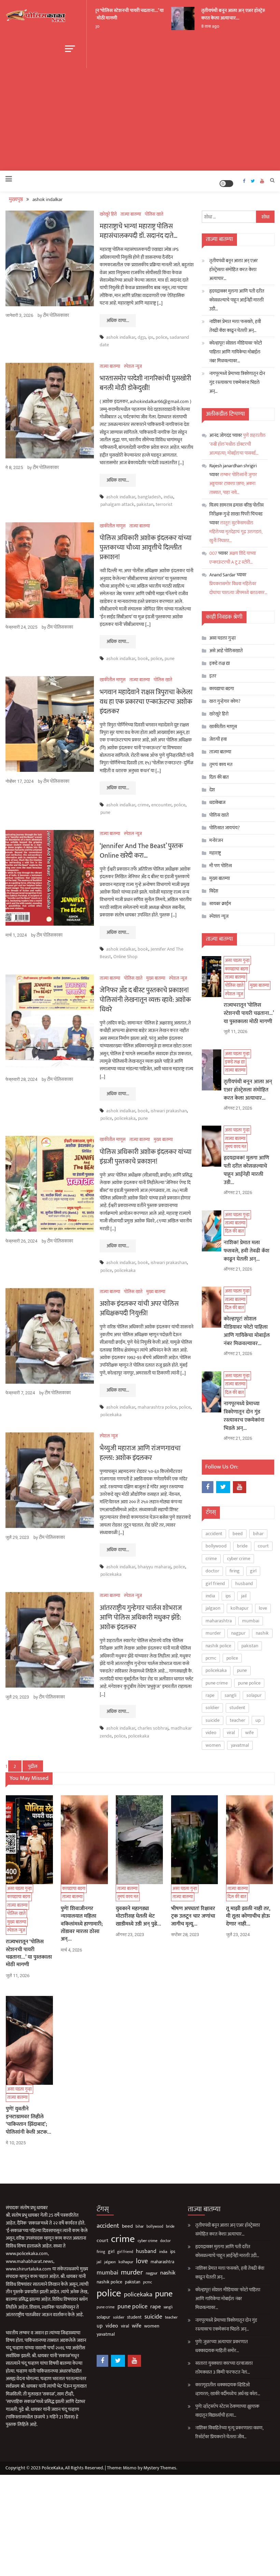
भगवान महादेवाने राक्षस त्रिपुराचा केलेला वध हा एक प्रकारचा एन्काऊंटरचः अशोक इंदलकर (146, 702)
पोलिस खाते (36, 696)
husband (244, 1584)
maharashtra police (157, 1407)
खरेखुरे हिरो (108, 214)
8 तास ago (200, 26)
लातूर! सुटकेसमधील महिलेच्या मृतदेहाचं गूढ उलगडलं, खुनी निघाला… (236, 532)
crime (143, 805)
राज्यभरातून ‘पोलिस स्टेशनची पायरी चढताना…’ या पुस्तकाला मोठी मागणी (112, 14)
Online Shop (125, 957)
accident (214, 1534)
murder (213, 1633)
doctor (212, 1571)
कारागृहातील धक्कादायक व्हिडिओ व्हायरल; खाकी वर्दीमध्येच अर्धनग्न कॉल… (228, 2389)
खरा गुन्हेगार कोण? (225, 701)
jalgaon (213, 1608)
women (213, 1745)
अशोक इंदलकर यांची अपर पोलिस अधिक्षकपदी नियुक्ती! (139, 1309)
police (162, 337)
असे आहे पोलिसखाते (226, 651)
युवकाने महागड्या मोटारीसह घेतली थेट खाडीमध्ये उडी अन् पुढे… (138, 1916)
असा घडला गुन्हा (222, 638)
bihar (258, 1534)
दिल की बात (219, 777)
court (263, 1546)
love (263, 1608)
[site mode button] (226, 184)
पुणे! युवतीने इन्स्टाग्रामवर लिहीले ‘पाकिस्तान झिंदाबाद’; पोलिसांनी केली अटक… (29, 2121)
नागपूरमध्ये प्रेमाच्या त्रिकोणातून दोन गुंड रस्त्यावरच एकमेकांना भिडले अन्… (237, 382)
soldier (212, 1708)
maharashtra (219, 1621)
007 (213, 553)
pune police (249, 1683)
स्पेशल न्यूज (34, 705)
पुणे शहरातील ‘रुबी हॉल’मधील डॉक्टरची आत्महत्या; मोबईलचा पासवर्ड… (237, 444)
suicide (213, 1720)
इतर (213, 676)
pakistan (145, 504)
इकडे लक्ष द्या (40, 764)
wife (249, 1733)
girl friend (215, 1584)
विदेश (214, 891)
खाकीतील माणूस (113, 526)
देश (212, 790)
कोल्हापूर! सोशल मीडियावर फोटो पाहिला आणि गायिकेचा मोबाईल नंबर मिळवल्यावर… (236, 352)
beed (238, 1534)
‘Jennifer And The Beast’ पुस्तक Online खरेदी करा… (141, 851)
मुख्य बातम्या (156, 978)
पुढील (33, 1766)
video (211, 1733)
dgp (142, 337)
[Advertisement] (140, 119)
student (237, 1708)
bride (242, 1546)
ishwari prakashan (169, 1111)
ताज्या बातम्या (41, 832)
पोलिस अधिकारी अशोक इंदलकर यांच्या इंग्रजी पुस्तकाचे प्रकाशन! (146, 1157)
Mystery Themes (160, 2468)
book (143, 659)
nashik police (218, 1646)
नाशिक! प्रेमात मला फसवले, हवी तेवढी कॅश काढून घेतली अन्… (235, 326)
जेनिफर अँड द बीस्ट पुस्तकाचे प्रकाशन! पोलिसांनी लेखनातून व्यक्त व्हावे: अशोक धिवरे (145, 1000)
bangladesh (149, 497)
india (168, 497)
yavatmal (240, 1745)
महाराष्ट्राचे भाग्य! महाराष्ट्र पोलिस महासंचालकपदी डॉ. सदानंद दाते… (139, 231)
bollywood (216, 1546)
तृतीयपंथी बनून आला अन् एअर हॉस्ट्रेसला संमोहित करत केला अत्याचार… (234, 14)
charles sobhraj (153, 1728)
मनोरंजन (216, 840)
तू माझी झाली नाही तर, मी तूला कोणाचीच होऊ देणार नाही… (248, 1916)
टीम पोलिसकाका (56, 316)
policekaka (125, 1118)
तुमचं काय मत (221, 764)
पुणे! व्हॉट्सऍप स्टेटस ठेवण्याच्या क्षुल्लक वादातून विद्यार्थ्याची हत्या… (227, 2411)
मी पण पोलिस (221, 866)
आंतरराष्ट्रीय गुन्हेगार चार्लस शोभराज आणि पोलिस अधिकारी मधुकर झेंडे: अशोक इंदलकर (141, 1618)
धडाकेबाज (217, 802)
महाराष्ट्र (215, 853)
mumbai (251, 1621)
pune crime (217, 1683)
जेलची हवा (218, 739)
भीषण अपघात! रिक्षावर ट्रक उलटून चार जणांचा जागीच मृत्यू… (193, 1916)
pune (170, 659)
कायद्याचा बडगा (42, 688)
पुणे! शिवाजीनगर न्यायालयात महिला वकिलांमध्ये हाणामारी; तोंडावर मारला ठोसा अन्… (82, 1924)
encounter (161, 805)
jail (244, 1596)
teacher (237, 1720)
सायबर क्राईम (220, 904)
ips (151, 337)
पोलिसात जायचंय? (225, 828)
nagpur (238, 1633)
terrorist (164, 504)
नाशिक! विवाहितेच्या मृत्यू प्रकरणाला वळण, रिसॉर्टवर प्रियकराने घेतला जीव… (229, 2432)
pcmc (211, 1658)
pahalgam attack (117, 504)
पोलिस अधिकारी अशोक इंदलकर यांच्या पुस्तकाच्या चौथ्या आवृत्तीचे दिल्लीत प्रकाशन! (146, 548)
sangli (230, 1695)
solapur (254, 1695)
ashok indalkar (121, 337)
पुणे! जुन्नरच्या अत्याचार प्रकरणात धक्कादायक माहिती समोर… (222, 2346)
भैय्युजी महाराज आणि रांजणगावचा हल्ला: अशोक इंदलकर (140, 1453)
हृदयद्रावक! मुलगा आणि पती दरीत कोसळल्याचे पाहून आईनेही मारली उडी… (237, 300)
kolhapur (240, 1608)
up (258, 1720)
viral (231, 1733)
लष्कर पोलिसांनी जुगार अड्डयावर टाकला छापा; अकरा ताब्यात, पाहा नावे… (233, 484)
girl (253, 1571)
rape (210, 1695)
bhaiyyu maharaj (154, 1567)
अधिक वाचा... (118, 320)
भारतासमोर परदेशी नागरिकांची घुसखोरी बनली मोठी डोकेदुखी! (145, 383)
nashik (262, 1633)
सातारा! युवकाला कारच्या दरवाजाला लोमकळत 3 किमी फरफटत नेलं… (224, 2368)
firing (235, 1571)
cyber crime (239, 1559)
